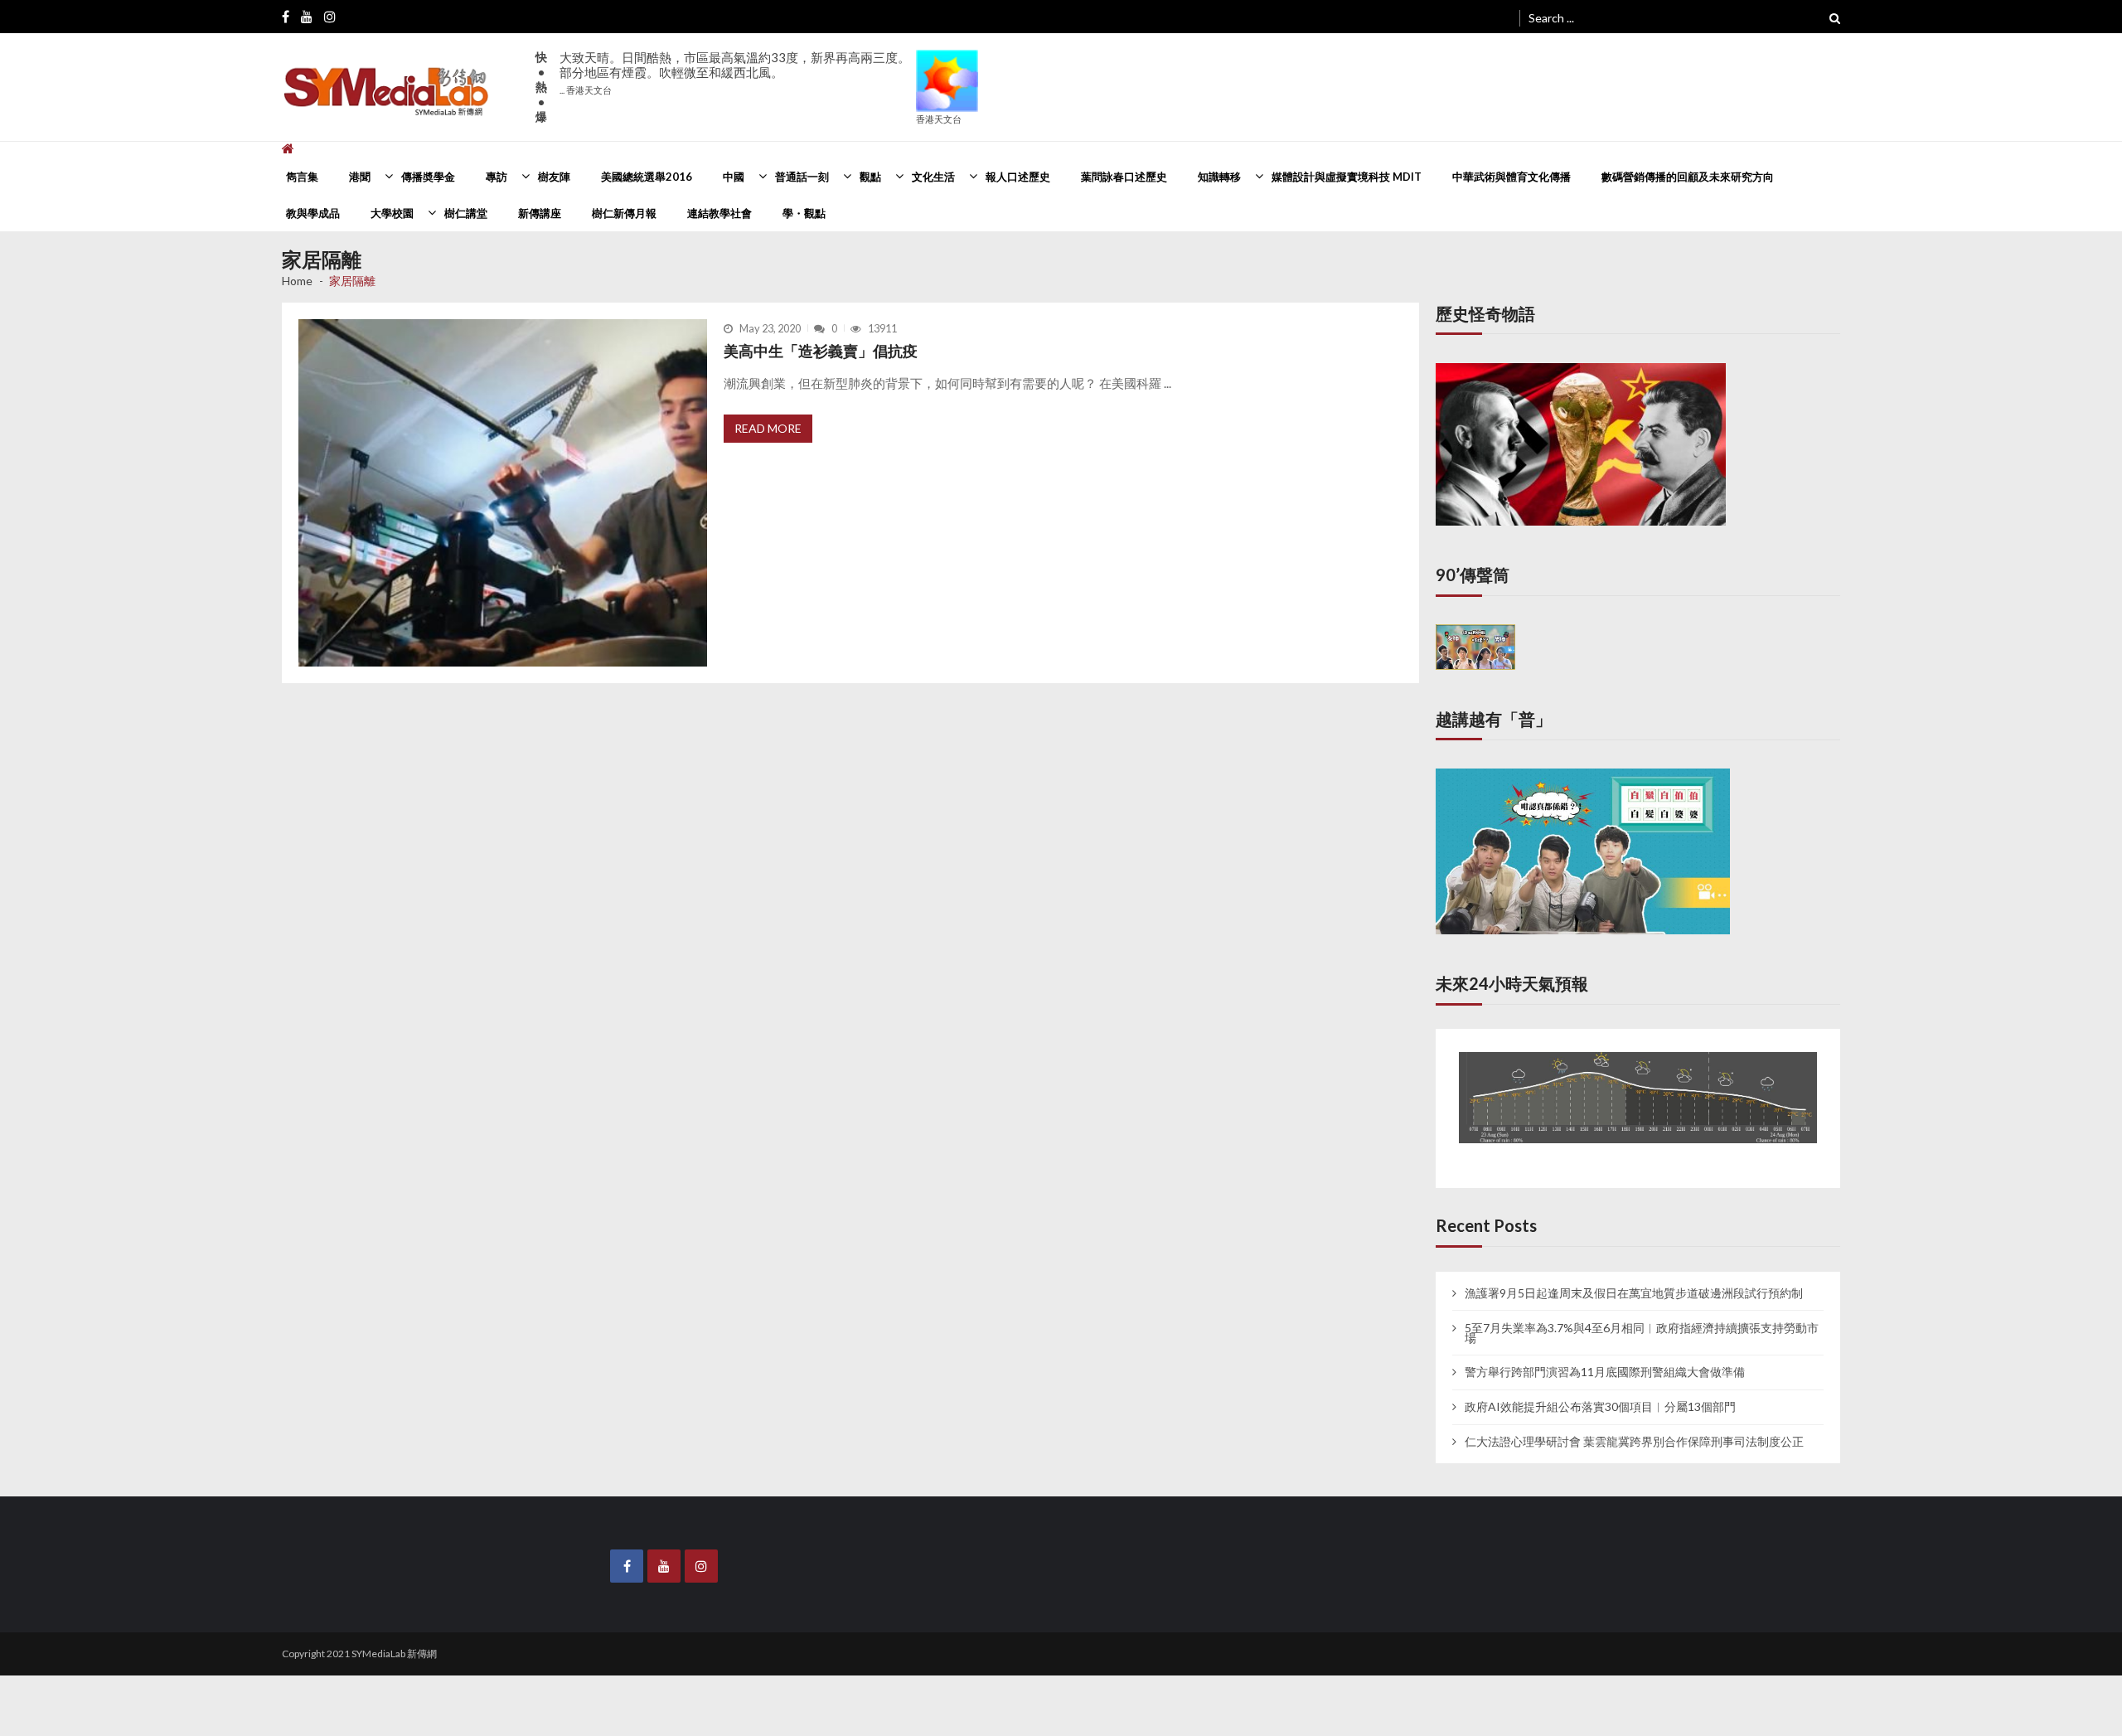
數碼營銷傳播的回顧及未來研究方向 (1688, 177)
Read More (768, 428)
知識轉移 (1219, 177)
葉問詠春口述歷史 (1124, 177)
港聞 (360, 177)
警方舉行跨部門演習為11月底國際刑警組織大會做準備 (1605, 1357)
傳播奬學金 (428, 177)
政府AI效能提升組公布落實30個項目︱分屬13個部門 (1600, 1391)
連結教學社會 (719, 213)
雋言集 (302, 177)
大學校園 (392, 213)
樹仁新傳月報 (624, 213)
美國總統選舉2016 (647, 177)
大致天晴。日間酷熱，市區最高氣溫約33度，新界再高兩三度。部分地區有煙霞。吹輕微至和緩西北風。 (735, 73)
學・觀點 (804, 213)
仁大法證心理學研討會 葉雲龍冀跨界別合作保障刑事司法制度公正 (1634, 1426)
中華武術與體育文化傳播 (1512, 177)
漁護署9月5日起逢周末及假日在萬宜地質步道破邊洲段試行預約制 (1634, 1278)
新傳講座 (540, 213)
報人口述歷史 (1018, 177)
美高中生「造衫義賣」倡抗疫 (821, 351)
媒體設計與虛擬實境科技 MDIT (1347, 177)
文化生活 (933, 177)
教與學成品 (313, 213)
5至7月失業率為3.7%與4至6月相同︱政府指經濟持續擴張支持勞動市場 (1642, 1317)
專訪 (497, 177)
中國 (734, 177)
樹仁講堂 (466, 213)
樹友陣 (554, 177)
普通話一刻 (802, 177)
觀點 (870, 177)
